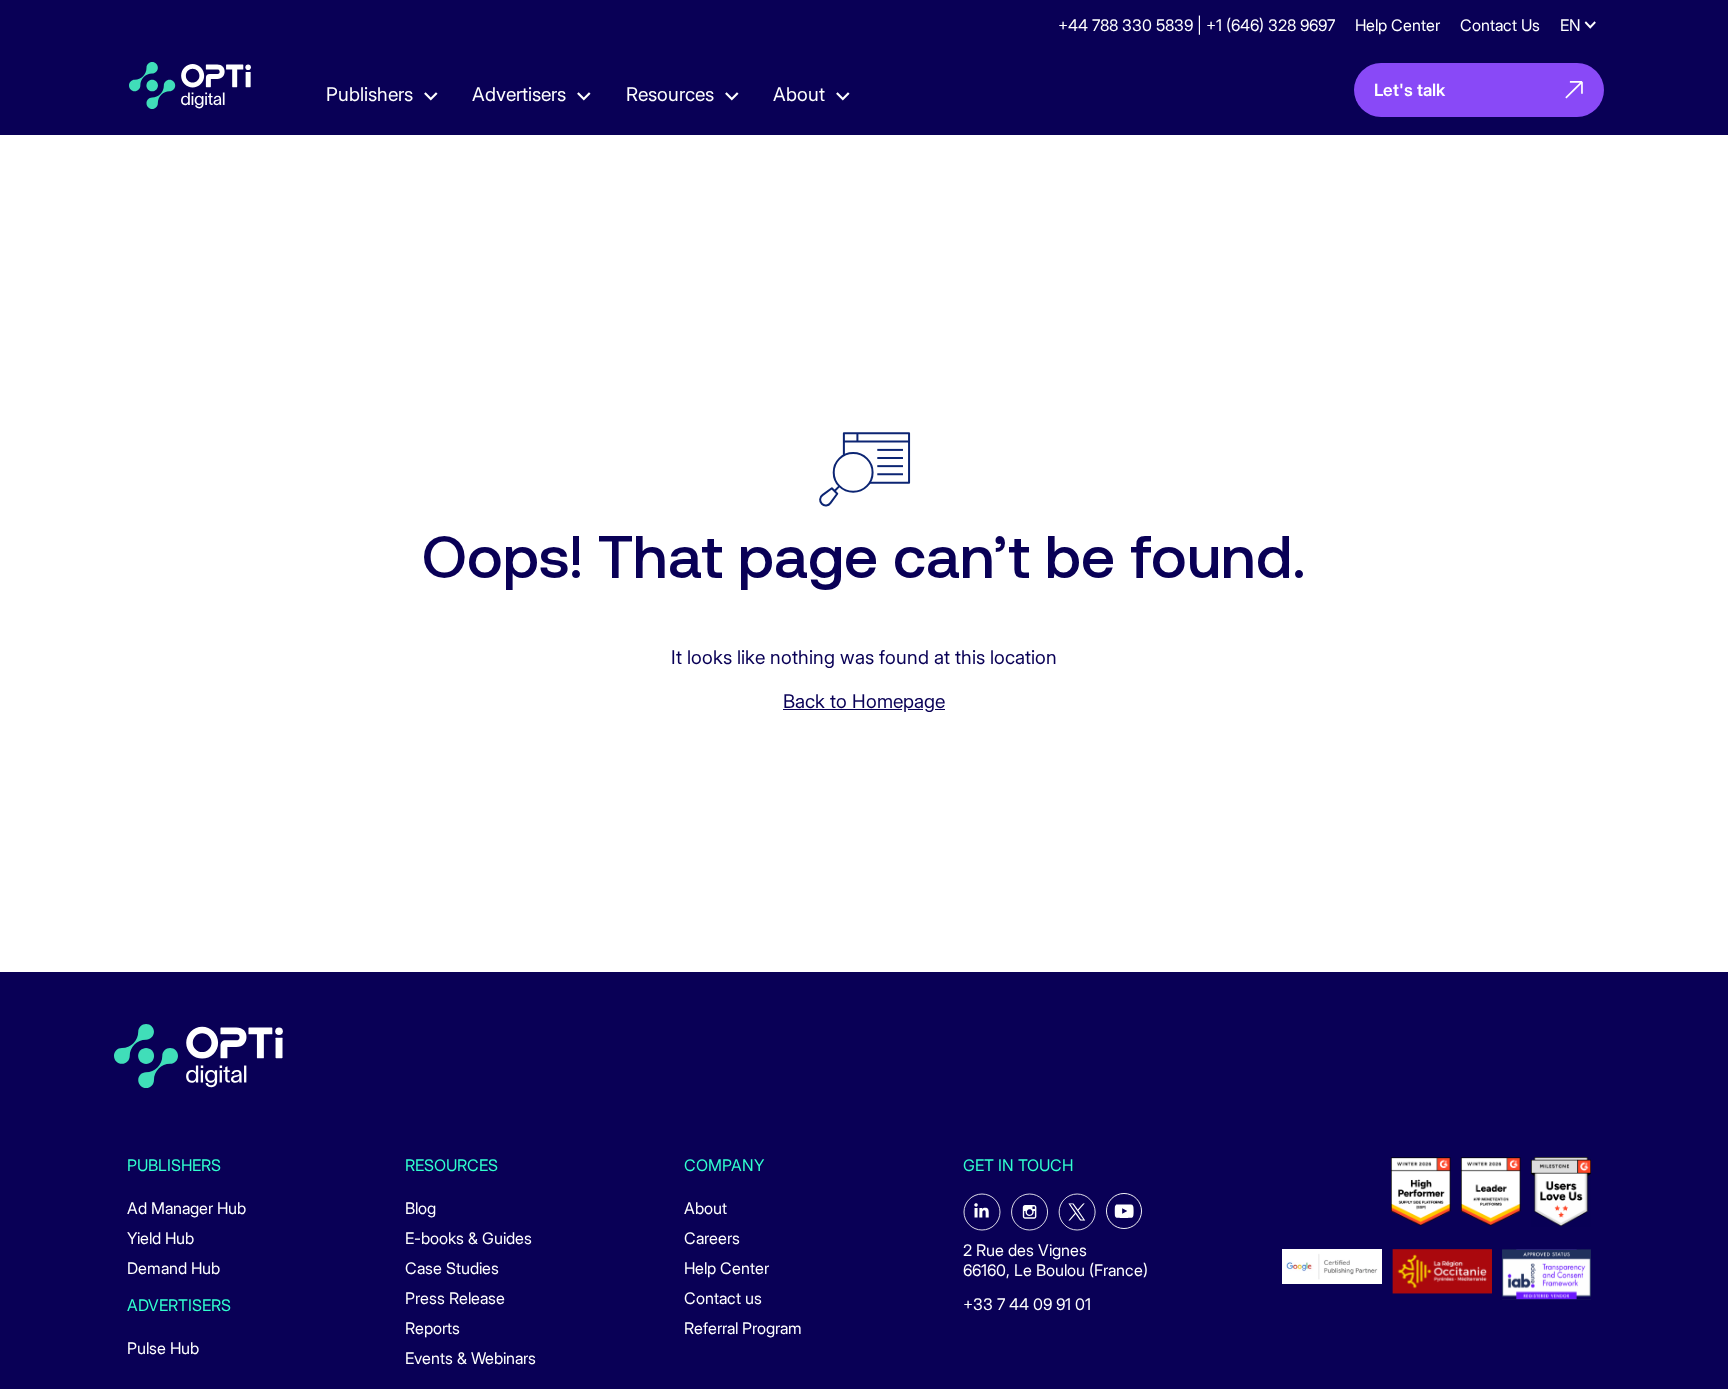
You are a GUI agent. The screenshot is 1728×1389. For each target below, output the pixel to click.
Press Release (455, 1298)
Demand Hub (173, 1268)
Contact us (723, 1298)
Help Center (1397, 25)
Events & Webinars (470, 1358)
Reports (432, 1328)
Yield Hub (160, 1238)
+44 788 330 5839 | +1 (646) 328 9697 (1196, 25)
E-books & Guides (468, 1238)
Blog (420, 1208)
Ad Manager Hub (186, 1208)
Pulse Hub (163, 1348)
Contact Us (1500, 25)
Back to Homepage (864, 701)
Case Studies (452, 1268)
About (705, 1208)
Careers (712, 1238)
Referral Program (743, 1328)
